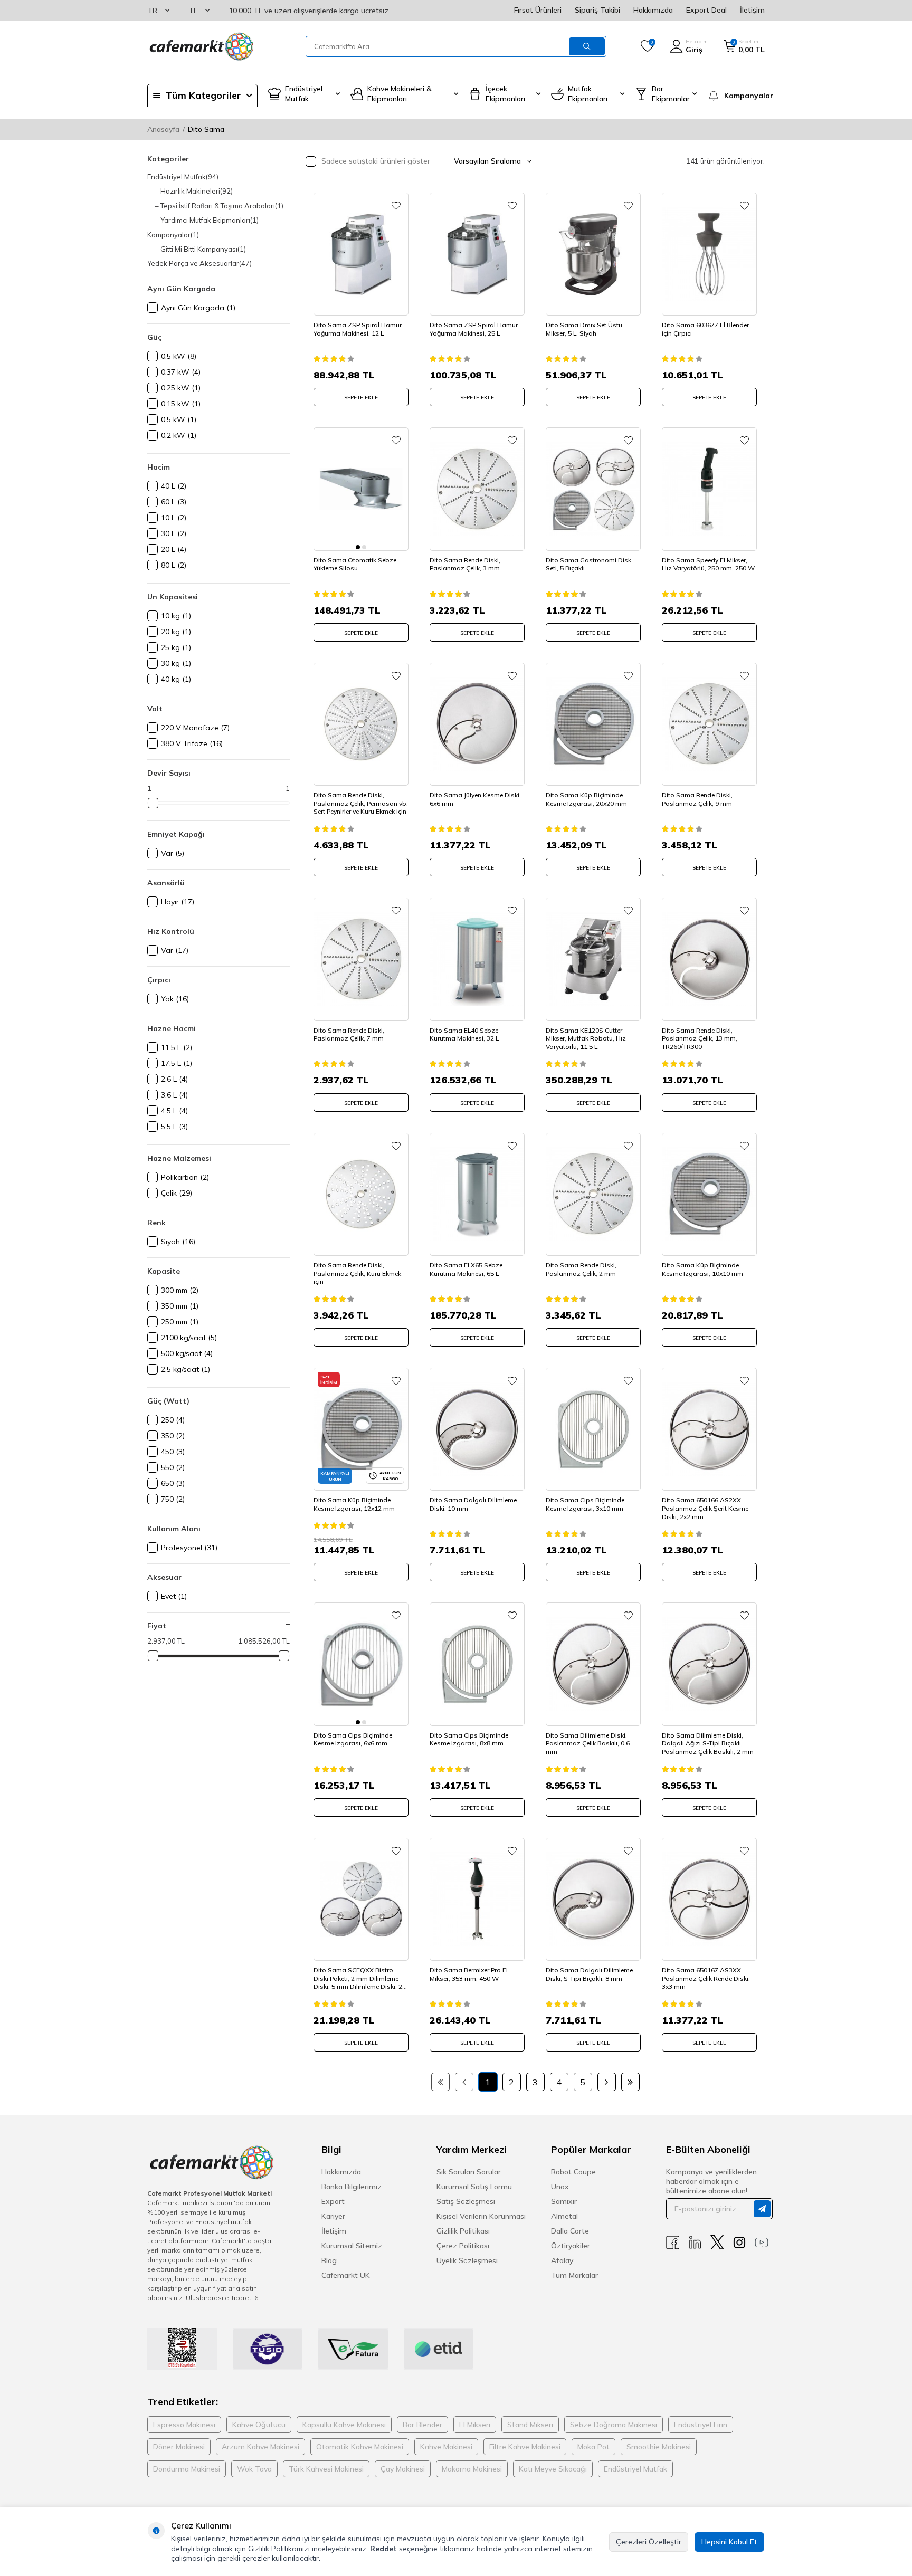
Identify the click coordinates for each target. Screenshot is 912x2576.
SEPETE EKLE (361, 398)
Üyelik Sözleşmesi (467, 2260)
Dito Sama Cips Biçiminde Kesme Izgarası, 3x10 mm (585, 1504)
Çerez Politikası (463, 2246)
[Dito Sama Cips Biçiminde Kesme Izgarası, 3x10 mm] (593, 1429)
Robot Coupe (573, 2172)
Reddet (383, 2549)
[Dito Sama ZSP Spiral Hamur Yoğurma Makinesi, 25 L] (477, 254)
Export (333, 2201)
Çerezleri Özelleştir (649, 2542)
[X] (717, 2242)
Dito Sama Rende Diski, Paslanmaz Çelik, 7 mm (349, 1034)
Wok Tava (254, 2469)
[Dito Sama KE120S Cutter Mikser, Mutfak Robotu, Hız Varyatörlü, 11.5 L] (593, 959)
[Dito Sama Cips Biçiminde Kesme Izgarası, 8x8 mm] (477, 1664)
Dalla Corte (570, 2231)
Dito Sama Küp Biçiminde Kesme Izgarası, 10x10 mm (702, 1269)
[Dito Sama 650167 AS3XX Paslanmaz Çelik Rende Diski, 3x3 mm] (709, 1899)
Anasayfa (163, 129)
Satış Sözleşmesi (466, 2201)
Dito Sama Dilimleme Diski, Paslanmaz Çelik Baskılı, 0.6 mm (588, 1743)
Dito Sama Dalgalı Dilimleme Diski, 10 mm (473, 1504)
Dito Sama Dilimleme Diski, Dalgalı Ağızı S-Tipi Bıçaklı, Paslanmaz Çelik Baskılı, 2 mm (708, 1743)
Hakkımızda (653, 10)
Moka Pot (593, 2447)
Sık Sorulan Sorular (469, 2172)
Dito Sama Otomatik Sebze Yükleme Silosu (355, 564)
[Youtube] (762, 2242)
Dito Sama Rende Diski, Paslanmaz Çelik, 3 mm (465, 564)
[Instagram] (739, 2242)
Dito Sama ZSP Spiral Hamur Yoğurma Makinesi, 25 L (474, 329)
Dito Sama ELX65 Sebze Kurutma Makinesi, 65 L (466, 1269)
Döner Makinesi (179, 2447)
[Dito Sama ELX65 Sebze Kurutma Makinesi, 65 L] (477, 1194)
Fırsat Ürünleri (538, 10)
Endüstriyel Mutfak (635, 2469)
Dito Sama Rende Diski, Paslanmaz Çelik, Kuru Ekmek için (357, 1273)
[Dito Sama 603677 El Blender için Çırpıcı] (709, 254)
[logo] (201, 46)
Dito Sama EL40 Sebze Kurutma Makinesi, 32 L (464, 1034)
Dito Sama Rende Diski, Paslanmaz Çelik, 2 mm (581, 1269)
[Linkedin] (695, 2242)
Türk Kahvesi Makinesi (326, 2469)
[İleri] (607, 2082)
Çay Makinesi (403, 2469)
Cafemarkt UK (346, 2275)
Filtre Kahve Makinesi (525, 2447)
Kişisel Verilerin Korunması (481, 2216)
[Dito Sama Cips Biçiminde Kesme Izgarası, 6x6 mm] (361, 1664)
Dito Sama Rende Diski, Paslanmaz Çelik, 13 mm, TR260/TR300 (700, 1038)
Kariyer (333, 2216)
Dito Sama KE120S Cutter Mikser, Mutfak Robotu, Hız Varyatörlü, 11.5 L (586, 1038)
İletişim (752, 10)
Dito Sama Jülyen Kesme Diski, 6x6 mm (475, 799)
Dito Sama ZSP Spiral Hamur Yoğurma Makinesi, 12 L (358, 329)
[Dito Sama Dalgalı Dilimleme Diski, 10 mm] (477, 1429)
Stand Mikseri (530, 2425)
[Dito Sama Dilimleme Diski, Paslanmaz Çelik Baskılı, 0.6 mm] (593, 1664)
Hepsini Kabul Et (729, 2542)
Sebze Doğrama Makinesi (614, 2425)
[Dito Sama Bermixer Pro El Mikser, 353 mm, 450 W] (477, 1899)
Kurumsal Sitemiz (352, 2246)
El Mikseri (475, 2425)
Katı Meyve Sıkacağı (553, 2469)
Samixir (564, 2201)
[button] (358, 547)
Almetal (564, 2216)
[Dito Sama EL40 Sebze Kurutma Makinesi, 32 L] (477, 959)
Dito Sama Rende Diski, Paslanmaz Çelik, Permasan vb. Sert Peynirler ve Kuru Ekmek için (361, 803)
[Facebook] (673, 2242)
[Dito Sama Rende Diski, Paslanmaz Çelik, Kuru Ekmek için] (361, 1194)
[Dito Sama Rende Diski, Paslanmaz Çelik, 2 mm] (593, 1194)
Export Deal (706, 10)
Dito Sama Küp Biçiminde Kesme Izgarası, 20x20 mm (586, 799)
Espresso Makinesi (184, 2425)
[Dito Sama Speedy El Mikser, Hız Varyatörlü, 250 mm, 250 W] (709, 489)
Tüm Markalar (574, 2275)
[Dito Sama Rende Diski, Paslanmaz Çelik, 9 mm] (709, 724)
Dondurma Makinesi (187, 2469)
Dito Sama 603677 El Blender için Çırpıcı (705, 329)
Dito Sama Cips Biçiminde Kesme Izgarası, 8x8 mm (469, 1739)
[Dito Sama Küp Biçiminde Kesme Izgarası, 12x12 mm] (361, 1429)
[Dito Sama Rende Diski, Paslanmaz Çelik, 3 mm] (477, 489)
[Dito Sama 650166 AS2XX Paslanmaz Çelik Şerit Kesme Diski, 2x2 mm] (709, 1429)
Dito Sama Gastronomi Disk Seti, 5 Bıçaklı (588, 564)
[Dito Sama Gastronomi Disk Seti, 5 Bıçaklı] (593, 489)
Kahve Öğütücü (259, 2425)
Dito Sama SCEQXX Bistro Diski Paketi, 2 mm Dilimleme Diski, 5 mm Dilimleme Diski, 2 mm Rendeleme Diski (358, 1978)
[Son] (630, 2082)
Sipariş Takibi (597, 10)
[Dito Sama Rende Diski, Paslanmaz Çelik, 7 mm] (361, 959)
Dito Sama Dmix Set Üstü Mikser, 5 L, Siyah (584, 329)
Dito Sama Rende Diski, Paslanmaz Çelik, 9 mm (697, 799)
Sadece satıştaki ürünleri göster (375, 161)
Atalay (562, 2260)
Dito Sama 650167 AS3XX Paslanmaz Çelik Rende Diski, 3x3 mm (706, 1978)
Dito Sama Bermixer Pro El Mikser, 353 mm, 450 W (469, 1974)
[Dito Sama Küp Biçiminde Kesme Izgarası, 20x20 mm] (593, 724)
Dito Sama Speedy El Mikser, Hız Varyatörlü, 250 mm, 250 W (708, 564)
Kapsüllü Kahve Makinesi (344, 2425)
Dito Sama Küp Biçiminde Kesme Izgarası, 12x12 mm (354, 1504)
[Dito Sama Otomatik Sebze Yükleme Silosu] (361, 489)
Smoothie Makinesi (659, 2447)
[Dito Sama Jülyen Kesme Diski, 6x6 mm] (477, 724)
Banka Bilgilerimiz (351, 2187)
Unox (560, 2187)
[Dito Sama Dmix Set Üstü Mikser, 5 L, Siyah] (593, 254)
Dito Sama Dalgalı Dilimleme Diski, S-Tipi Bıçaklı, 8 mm (589, 1974)
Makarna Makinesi (472, 2469)
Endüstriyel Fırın (701, 2425)
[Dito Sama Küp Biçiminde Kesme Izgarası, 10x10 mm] (709, 1194)
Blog (329, 2260)
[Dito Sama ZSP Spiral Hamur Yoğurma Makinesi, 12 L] (361, 254)
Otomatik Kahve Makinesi (360, 2447)
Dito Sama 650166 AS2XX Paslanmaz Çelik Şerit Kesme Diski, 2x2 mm (705, 1508)
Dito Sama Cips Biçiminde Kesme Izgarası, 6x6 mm (353, 1739)
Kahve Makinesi (446, 2447)
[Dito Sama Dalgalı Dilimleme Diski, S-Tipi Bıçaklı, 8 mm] (593, 1899)
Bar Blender (422, 2425)
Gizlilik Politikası (463, 2231)
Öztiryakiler (571, 2246)
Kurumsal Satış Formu (474, 2187)
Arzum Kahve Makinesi (260, 2447)
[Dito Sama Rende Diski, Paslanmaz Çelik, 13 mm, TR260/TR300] (709, 959)
